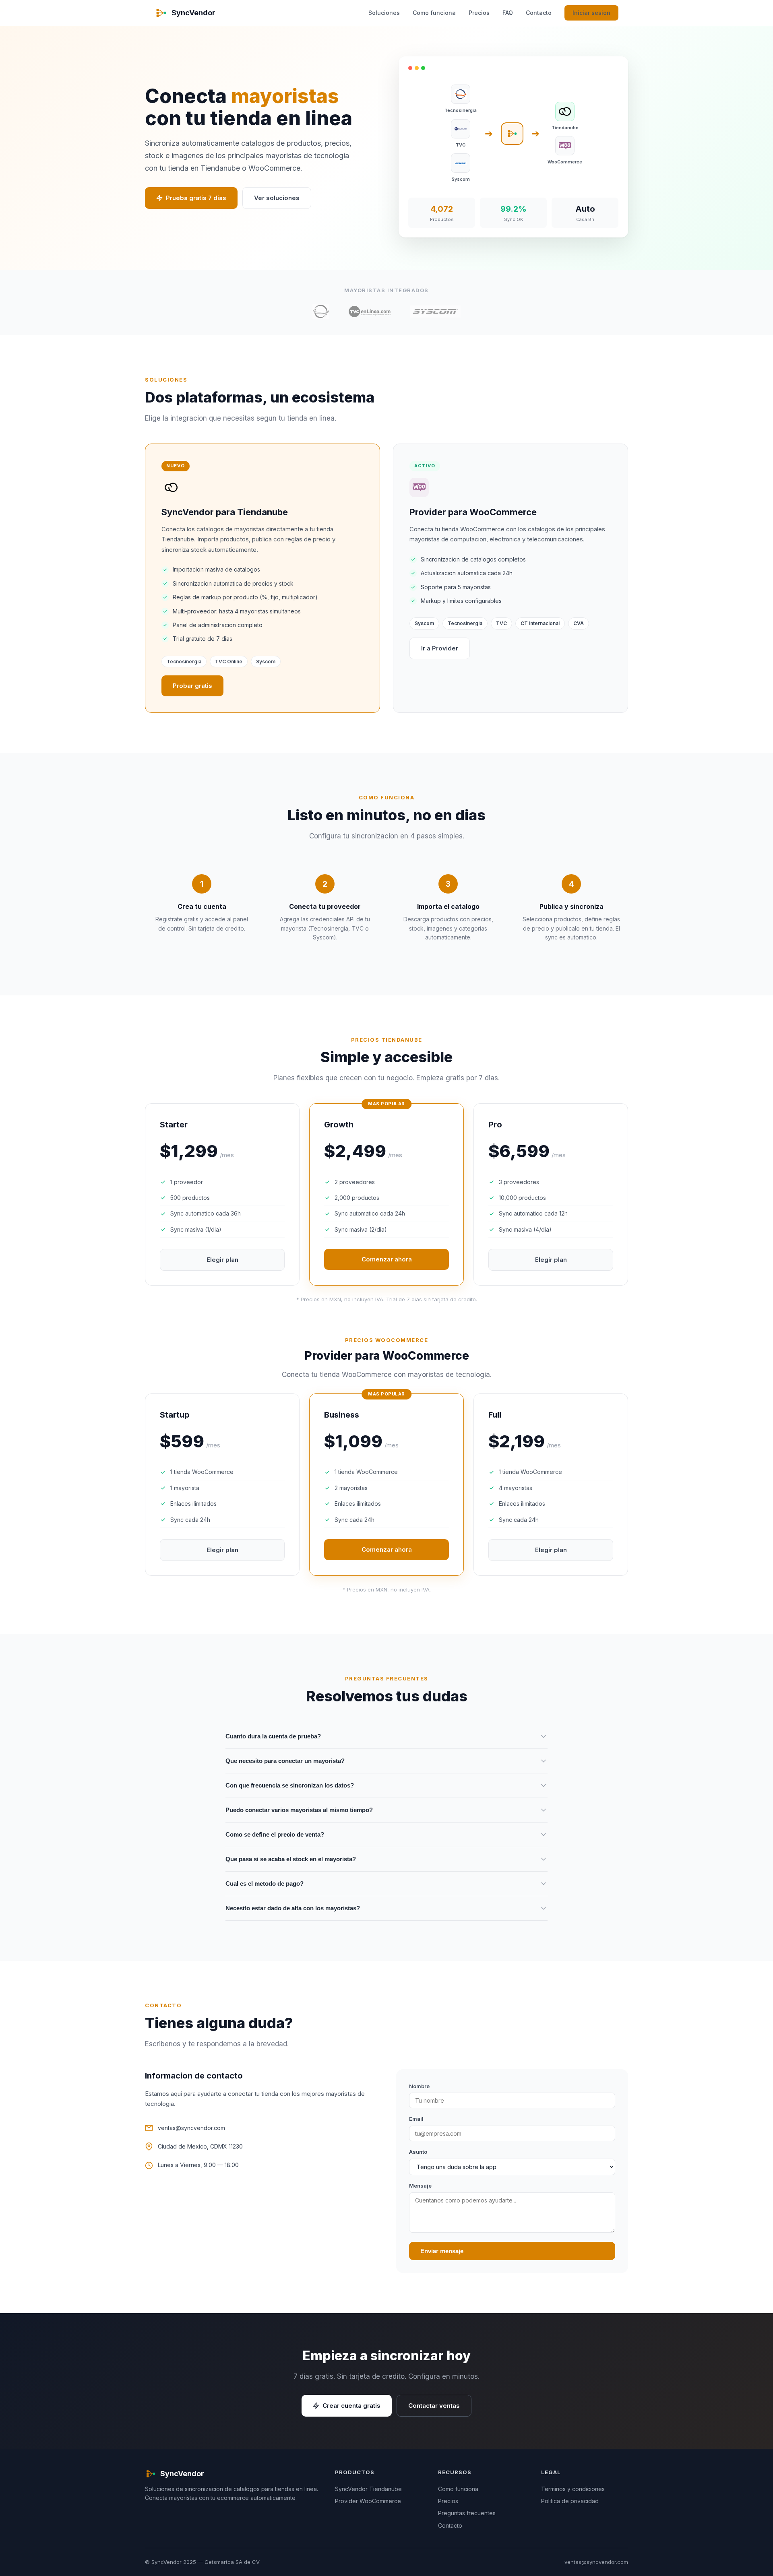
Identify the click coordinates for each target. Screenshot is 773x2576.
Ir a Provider (440, 648)
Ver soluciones (277, 198)
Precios (479, 13)
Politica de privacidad (570, 2501)
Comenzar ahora (387, 1259)
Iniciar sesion (591, 13)
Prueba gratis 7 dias (196, 198)
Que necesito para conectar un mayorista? (285, 1761)
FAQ (508, 13)
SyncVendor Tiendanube (368, 2489)
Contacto (539, 13)
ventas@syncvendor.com (191, 2128)
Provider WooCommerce (368, 2501)
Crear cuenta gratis (351, 2406)
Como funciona (434, 13)
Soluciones (384, 13)
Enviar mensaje (442, 2251)
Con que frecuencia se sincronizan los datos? (290, 1785)
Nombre (419, 2086)
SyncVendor (193, 13)
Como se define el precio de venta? (275, 1834)
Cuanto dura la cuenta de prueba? (273, 1736)
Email (416, 2119)
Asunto (418, 2152)
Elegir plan (222, 1260)
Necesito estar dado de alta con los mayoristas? (293, 1908)
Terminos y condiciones (573, 2489)
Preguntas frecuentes (467, 2513)
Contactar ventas (434, 2406)
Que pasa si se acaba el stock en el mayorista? (291, 1859)
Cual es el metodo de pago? (265, 1883)
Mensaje (420, 2186)
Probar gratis (192, 686)
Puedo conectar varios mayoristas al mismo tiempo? (299, 1810)
